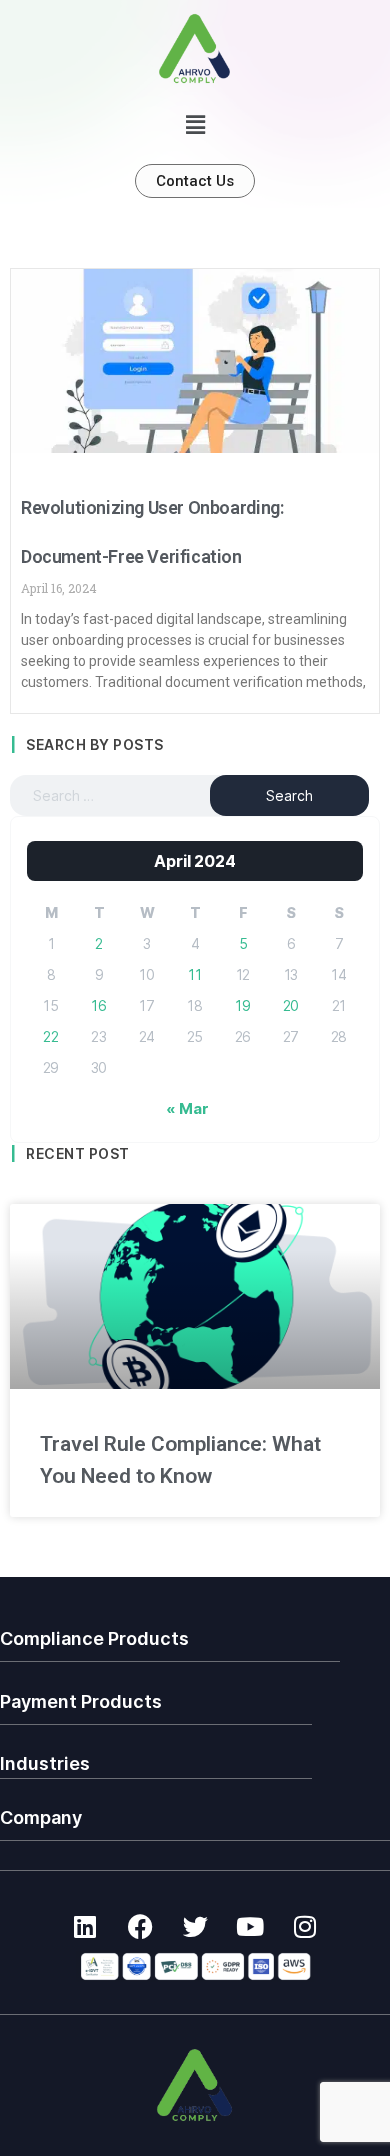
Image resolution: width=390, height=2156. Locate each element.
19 (243, 1005)
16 (99, 1005)
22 (51, 1036)
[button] (195, 125)
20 (291, 1005)
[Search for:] (128, 795)
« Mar (187, 1108)
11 (195, 974)
